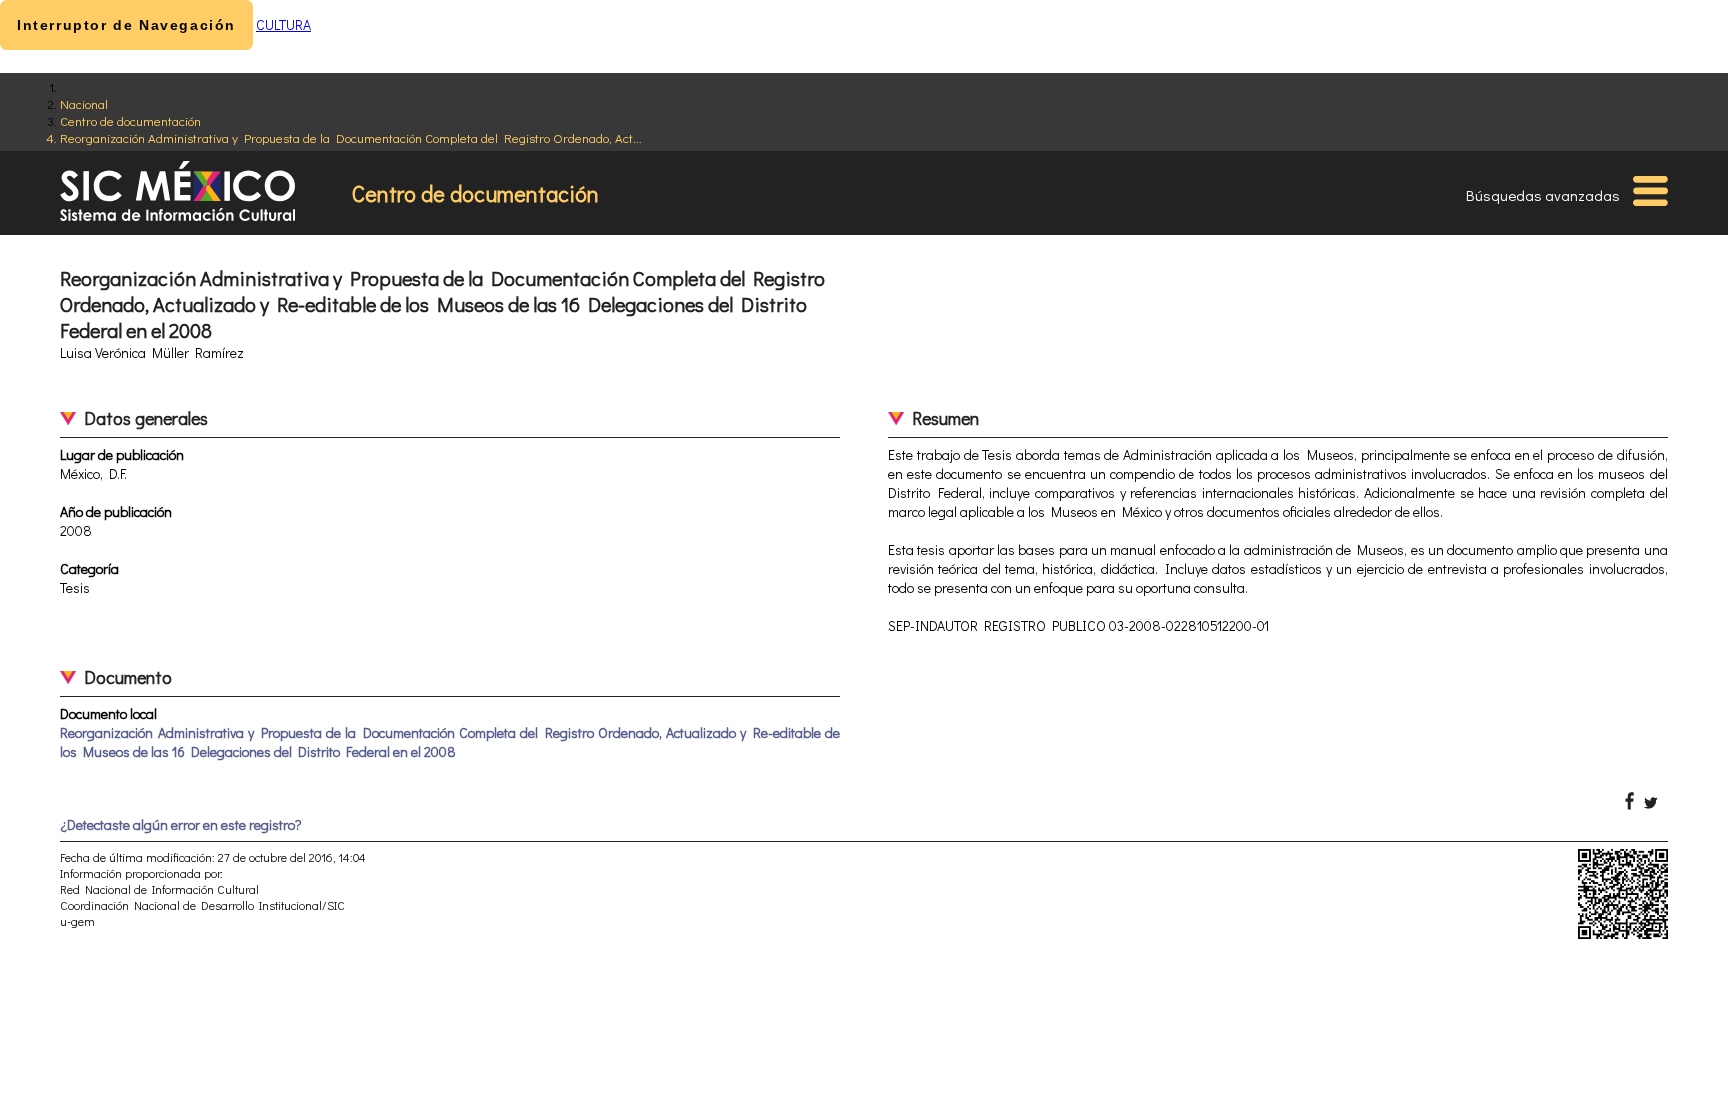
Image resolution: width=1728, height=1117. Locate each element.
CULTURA (283, 24)
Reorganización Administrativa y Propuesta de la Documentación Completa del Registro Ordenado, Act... (351, 137)
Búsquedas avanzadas (1543, 195)
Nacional (84, 103)
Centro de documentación (130, 120)
